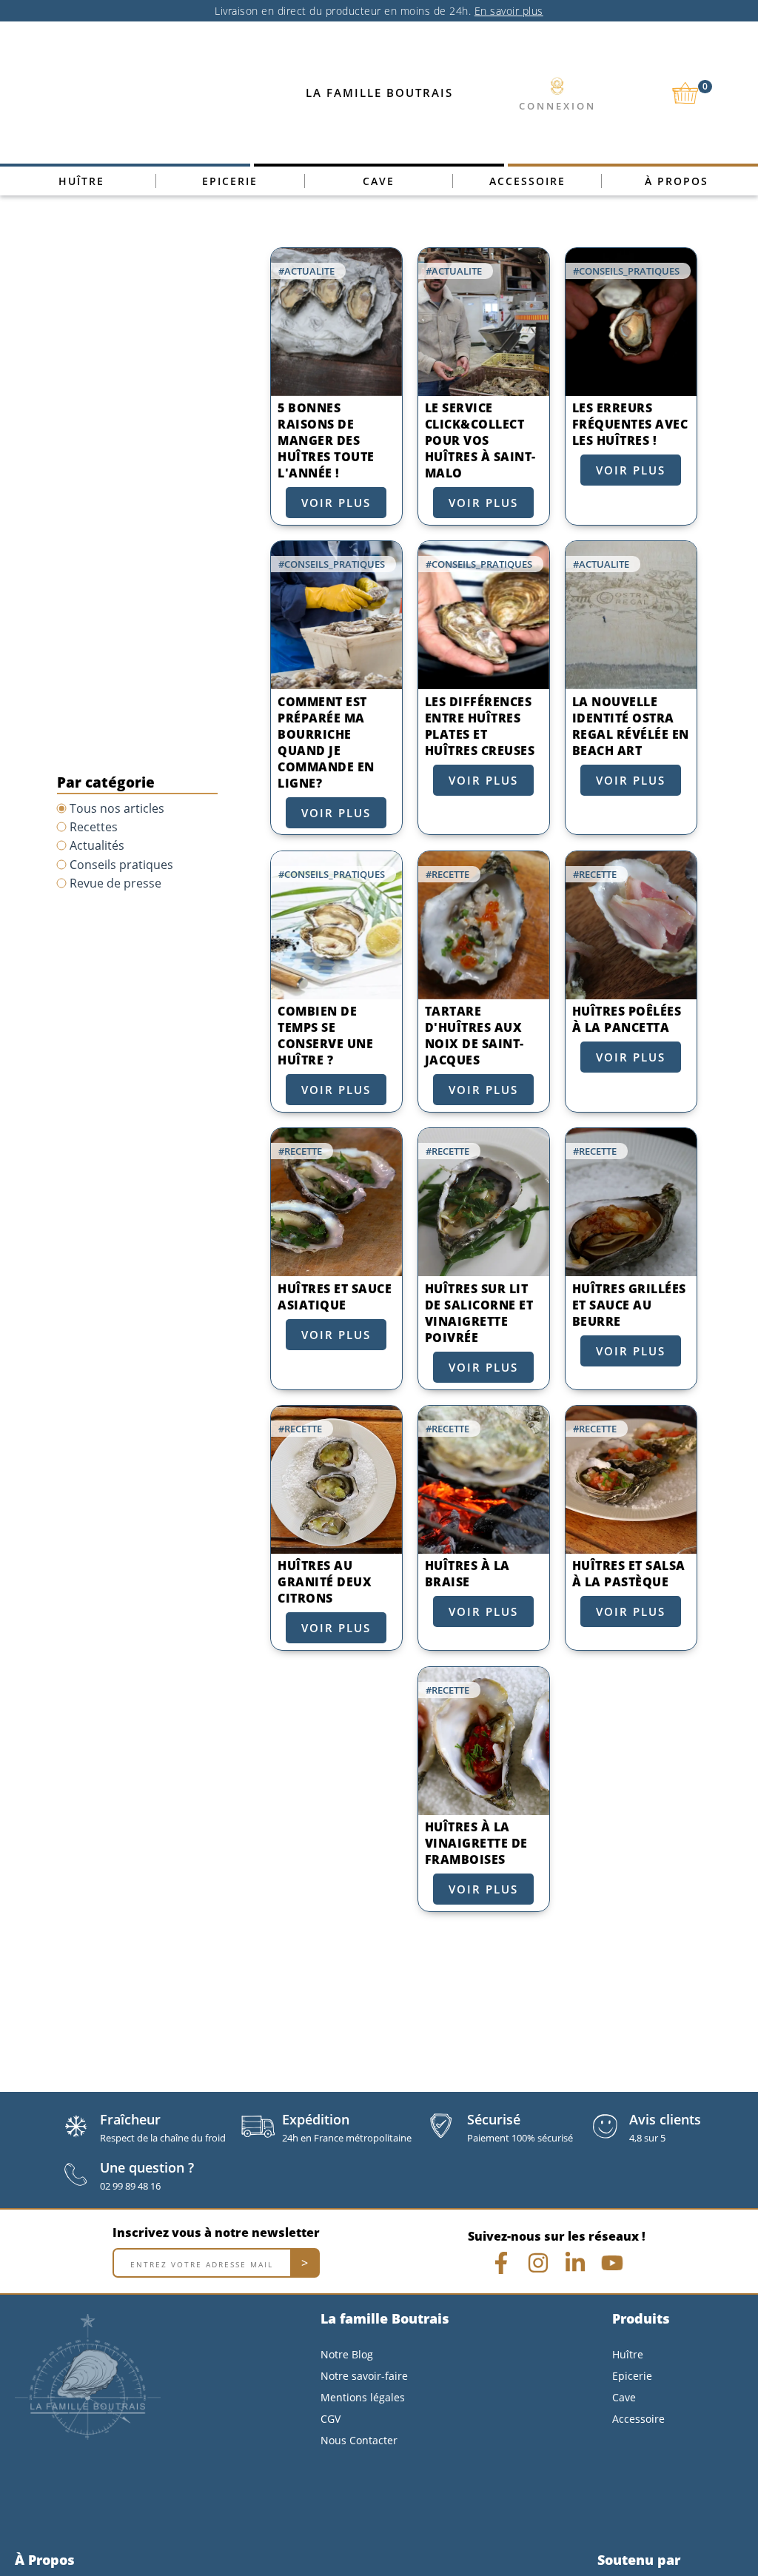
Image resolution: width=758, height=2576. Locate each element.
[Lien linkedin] (575, 2263)
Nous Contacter (359, 2440)
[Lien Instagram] (538, 2263)
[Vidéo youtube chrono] (612, 2263)
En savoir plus (509, 11)
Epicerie (230, 181)
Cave (379, 181)
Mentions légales (363, 2397)
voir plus (336, 503)
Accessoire (527, 181)
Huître (81, 181)
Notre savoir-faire (364, 2376)
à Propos (677, 181)
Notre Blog (347, 2354)
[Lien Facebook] (501, 2263)
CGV (331, 2419)
